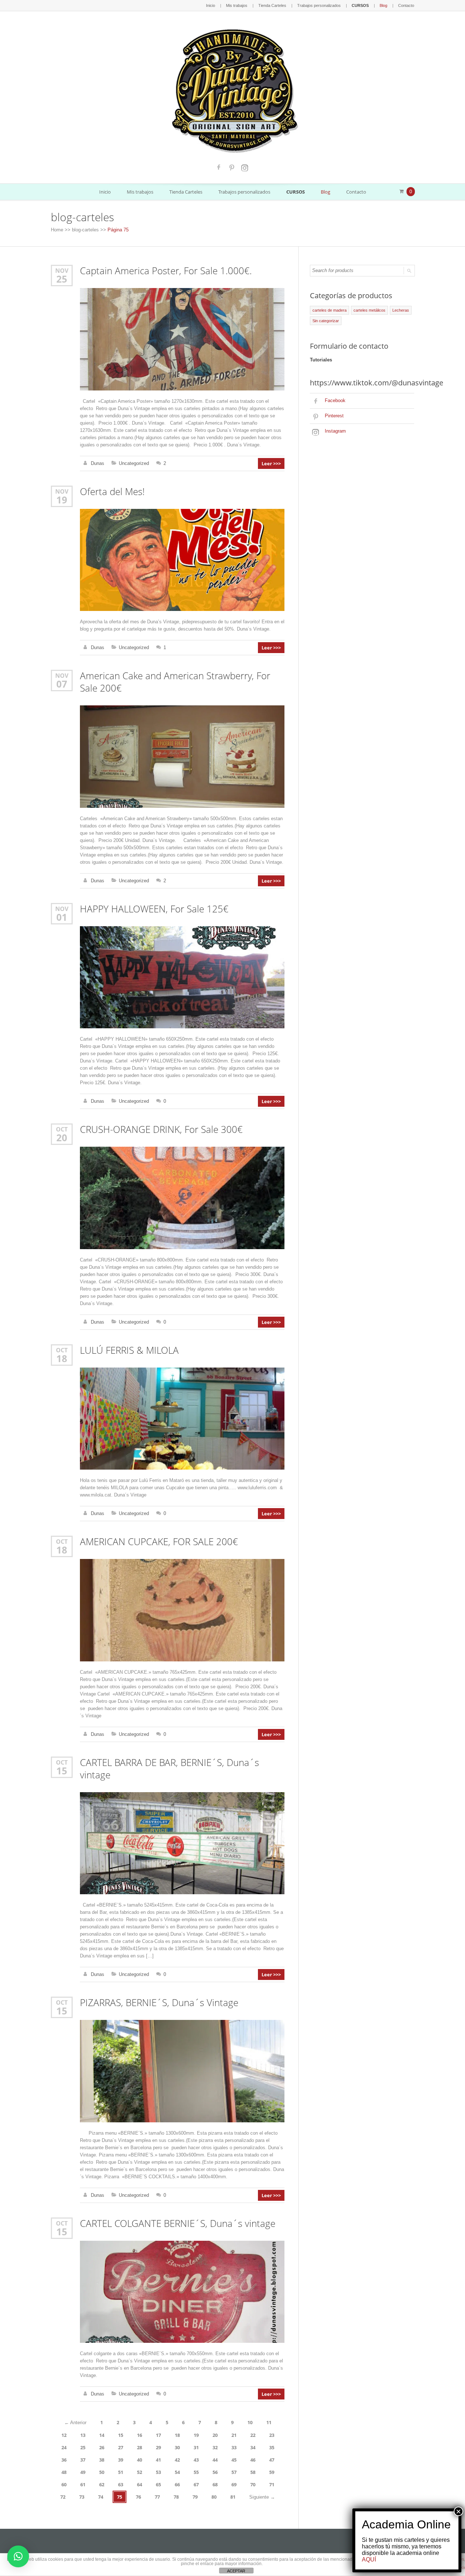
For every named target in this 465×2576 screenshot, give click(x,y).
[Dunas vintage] (233, 89)
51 (121, 2472)
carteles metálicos (369, 310)
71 (272, 2484)
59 (272, 2472)
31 (196, 2447)
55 (196, 2472)
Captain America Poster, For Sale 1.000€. (166, 271)
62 (102, 2484)
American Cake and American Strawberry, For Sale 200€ (175, 682)
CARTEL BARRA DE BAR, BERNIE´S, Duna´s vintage (169, 1769)
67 (196, 2484)
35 (272, 2447)
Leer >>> (271, 463)
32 (215, 2447)
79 (195, 2497)
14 (102, 2435)
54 (177, 2472)
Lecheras (401, 310)
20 (62, 1138)
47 (272, 2460)
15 (62, 1771)
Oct (62, 1129)
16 (139, 2435)
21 (234, 2435)
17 (158, 2435)
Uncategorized (134, 463)
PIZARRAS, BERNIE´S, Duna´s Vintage (159, 2003)
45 (234, 2460)
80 (214, 2497)
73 (82, 2497)
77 (157, 2497)
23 (272, 2435)
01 (62, 917)
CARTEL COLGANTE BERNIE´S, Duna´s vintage (178, 2223)
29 (158, 2447)
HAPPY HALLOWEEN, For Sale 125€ (154, 909)
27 (121, 2447)
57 (234, 2472)
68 (215, 2484)
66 (177, 2484)
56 (215, 2472)
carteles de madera (329, 310)
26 (102, 2447)
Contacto (406, 5)
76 (138, 2497)
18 (62, 1358)
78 (176, 2497)
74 (101, 2497)
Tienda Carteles (272, 5)
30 (177, 2447)
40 (139, 2460)
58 (253, 2472)
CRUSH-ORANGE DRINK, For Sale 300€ (161, 1129)
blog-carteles (85, 230)
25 (62, 279)
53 (158, 2472)
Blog (383, 5)
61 (83, 2484)
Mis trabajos (237, 5)
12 (64, 2435)
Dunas (98, 463)
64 (139, 2484)
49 (83, 2472)
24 (64, 2447)
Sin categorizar (326, 321)
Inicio (211, 5)
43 (196, 2460)
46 (253, 2460)
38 (102, 2460)
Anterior (75, 2423)
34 (253, 2447)
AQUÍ (369, 2559)
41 (158, 2460)
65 (158, 2484)
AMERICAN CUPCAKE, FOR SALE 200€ (159, 1542)
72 (63, 2497)
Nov (62, 270)
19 (62, 500)
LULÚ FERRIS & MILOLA (129, 1350)
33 (234, 2447)
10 (250, 2422)
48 (64, 2472)
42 (177, 2460)
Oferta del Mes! (112, 492)
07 (62, 684)
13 (83, 2435)
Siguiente (262, 2497)
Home (57, 230)
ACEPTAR (236, 2571)
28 (139, 2447)
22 (253, 2435)
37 (83, 2460)
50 (102, 2472)
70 (253, 2484)
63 (121, 2484)
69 (234, 2484)
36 (64, 2460)
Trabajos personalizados (319, 5)
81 (233, 2497)
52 (139, 2472)
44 (215, 2460)
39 (121, 2460)
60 (64, 2484)
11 (269, 2422)
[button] (18, 2556)
